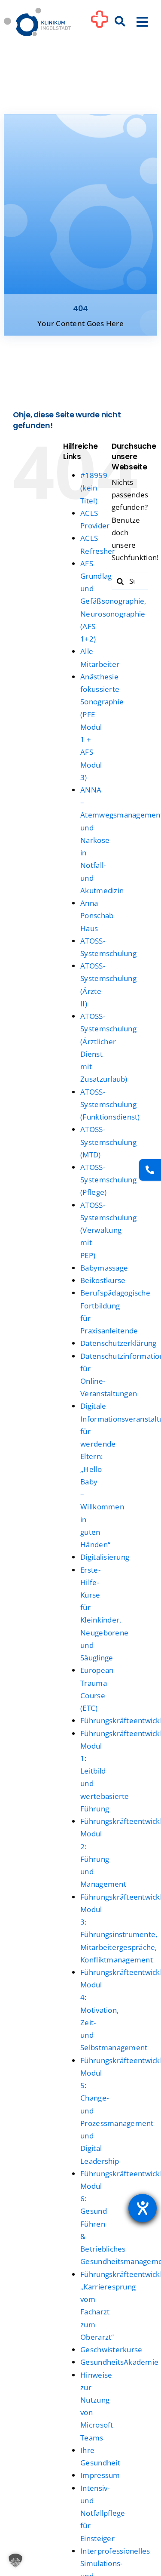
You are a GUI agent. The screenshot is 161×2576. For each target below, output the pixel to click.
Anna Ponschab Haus (97, 915)
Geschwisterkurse (111, 2349)
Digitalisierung (105, 1557)
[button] (15, 2561)
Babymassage (104, 1268)
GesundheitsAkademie (119, 2362)
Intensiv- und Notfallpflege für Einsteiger (103, 2513)
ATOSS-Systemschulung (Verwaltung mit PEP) (108, 1230)
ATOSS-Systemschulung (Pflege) (108, 1180)
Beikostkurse (103, 1280)
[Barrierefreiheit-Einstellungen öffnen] (143, 2208)
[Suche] (120, 22)
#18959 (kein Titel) (94, 488)
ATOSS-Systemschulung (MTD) (108, 1142)
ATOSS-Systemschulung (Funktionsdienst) (110, 1104)
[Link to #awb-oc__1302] (100, 23)
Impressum (100, 2475)
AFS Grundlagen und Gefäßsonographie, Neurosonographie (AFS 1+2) (113, 601)
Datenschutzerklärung (118, 1343)
